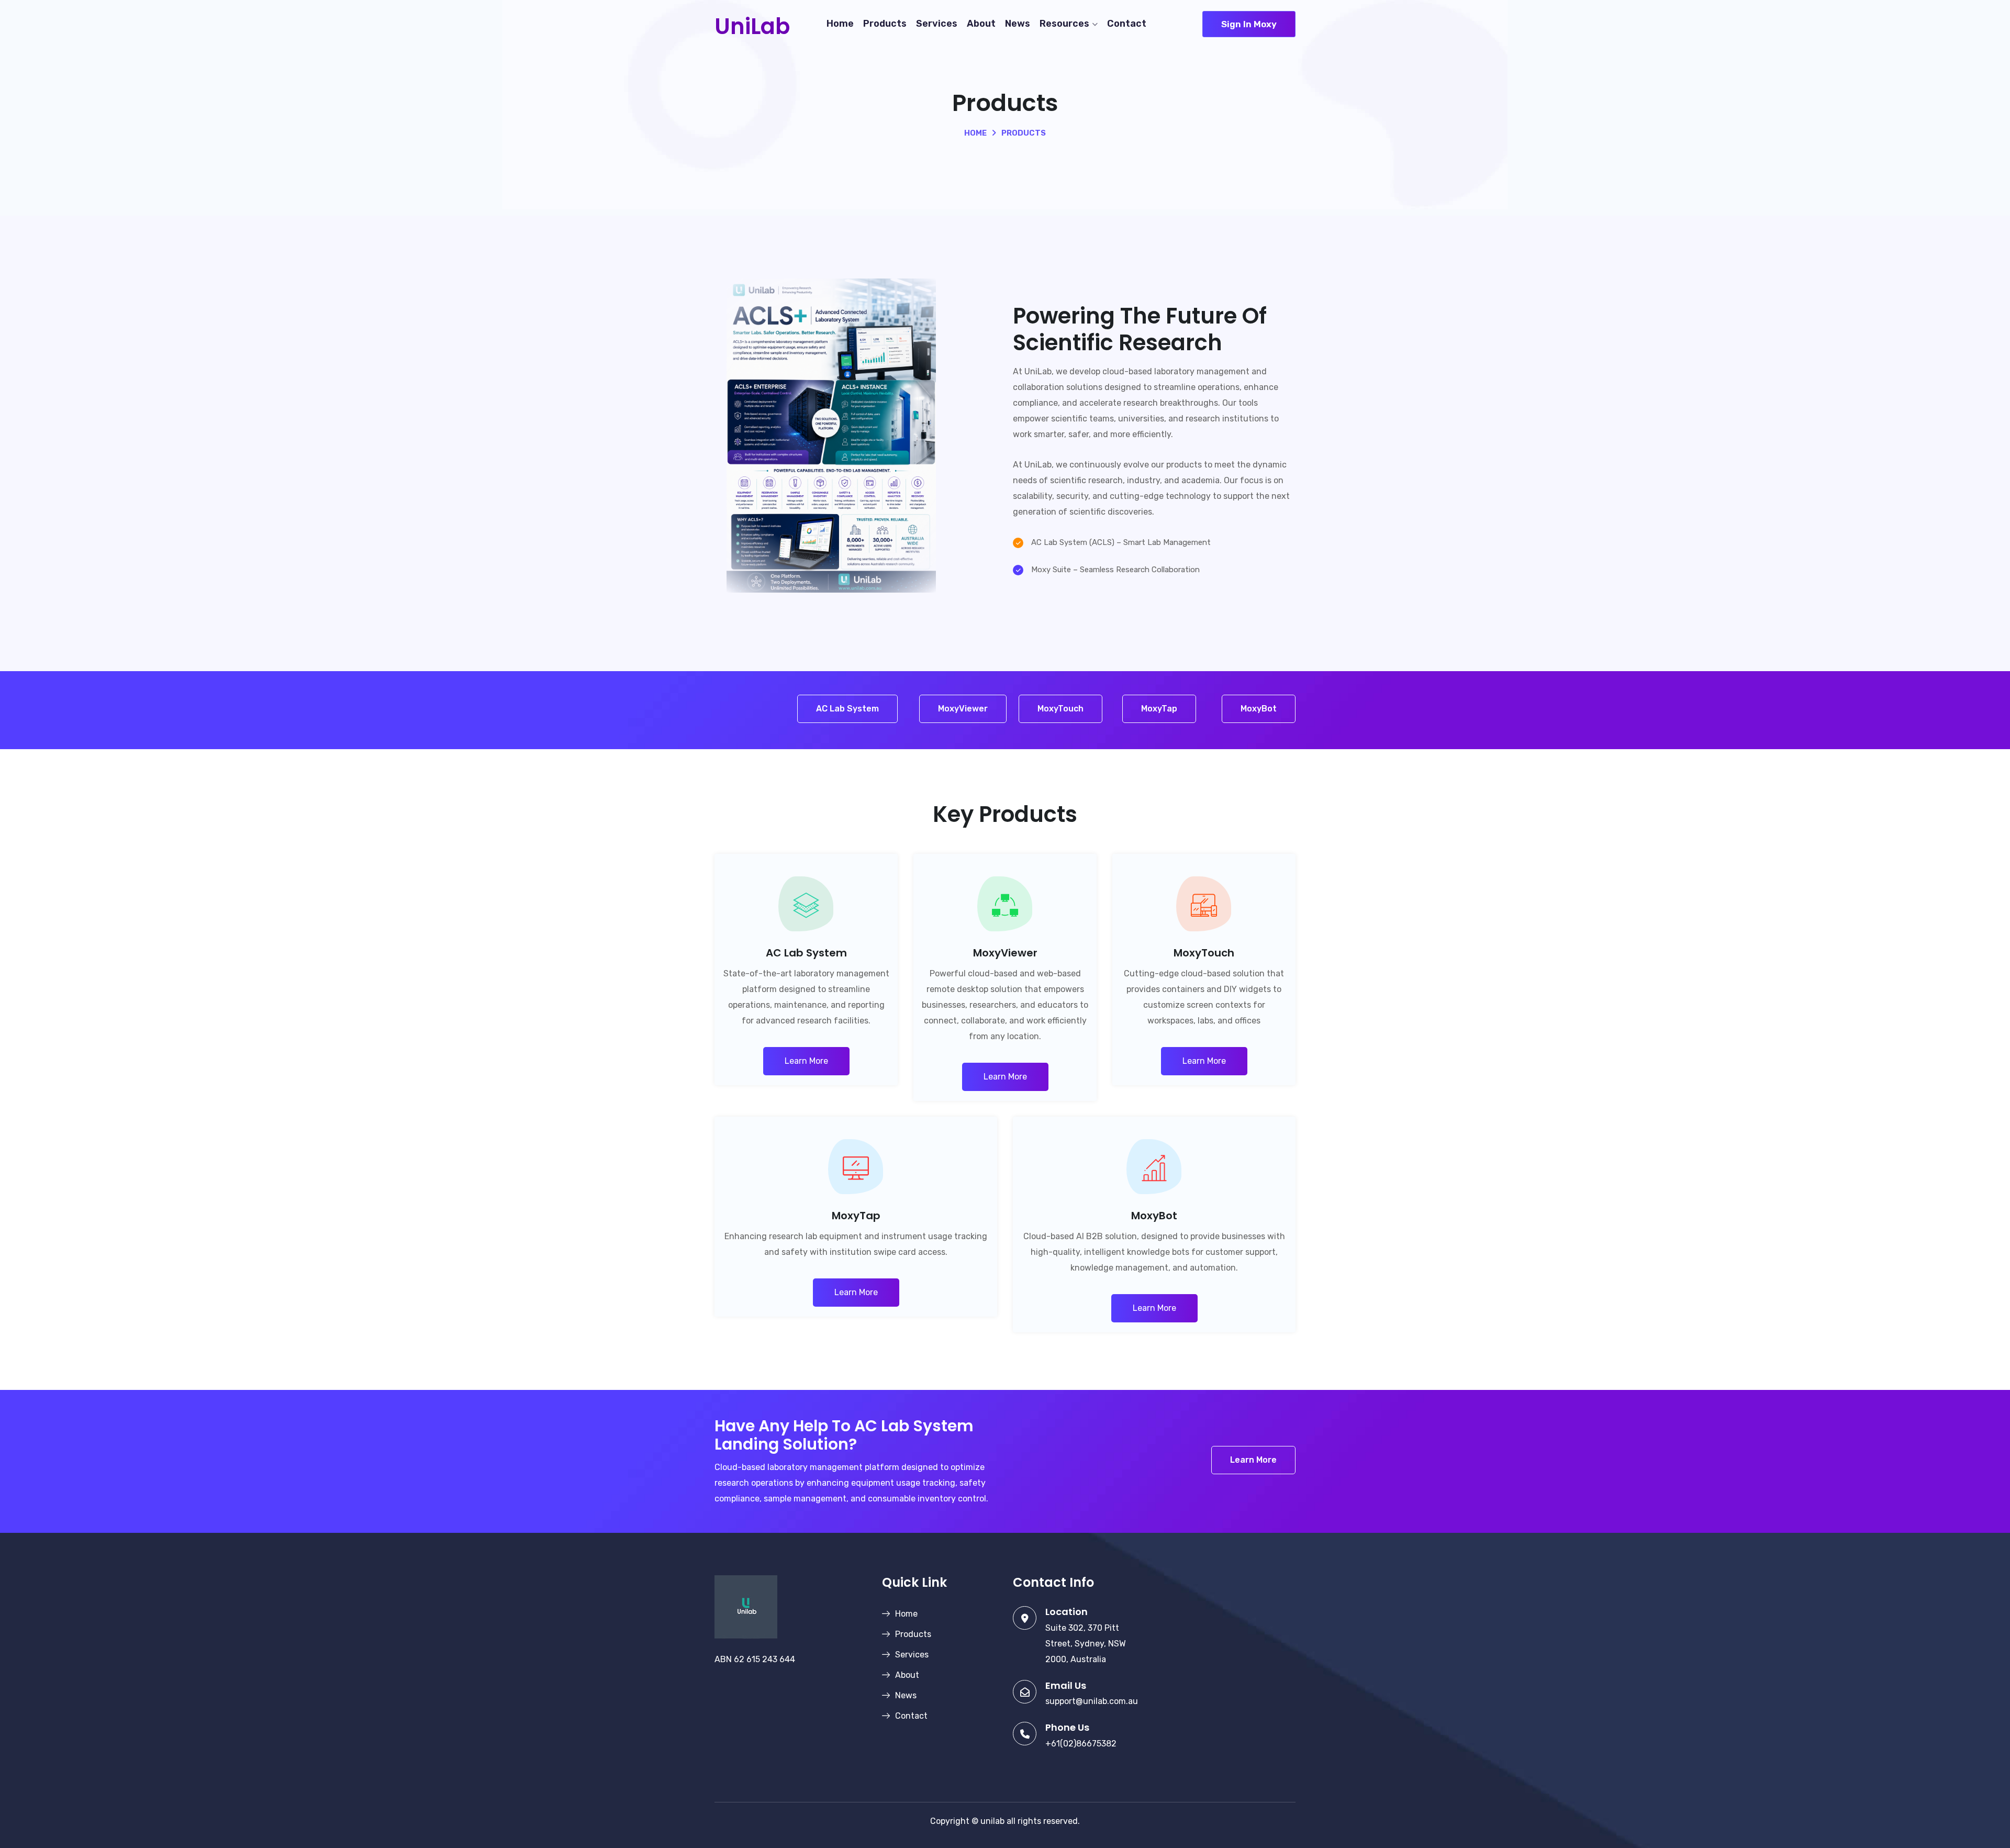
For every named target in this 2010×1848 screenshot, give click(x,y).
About (981, 24)
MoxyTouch (1060, 709)
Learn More (806, 1061)
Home (840, 24)
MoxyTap (1159, 709)
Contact (1127, 24)
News (1018, 24)
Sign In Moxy (1249, 24)
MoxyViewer (963, 709)
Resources (1064, 24)
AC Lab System (847, 709)
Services (937, 24)
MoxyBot (1259, 709)
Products (885, 24)
